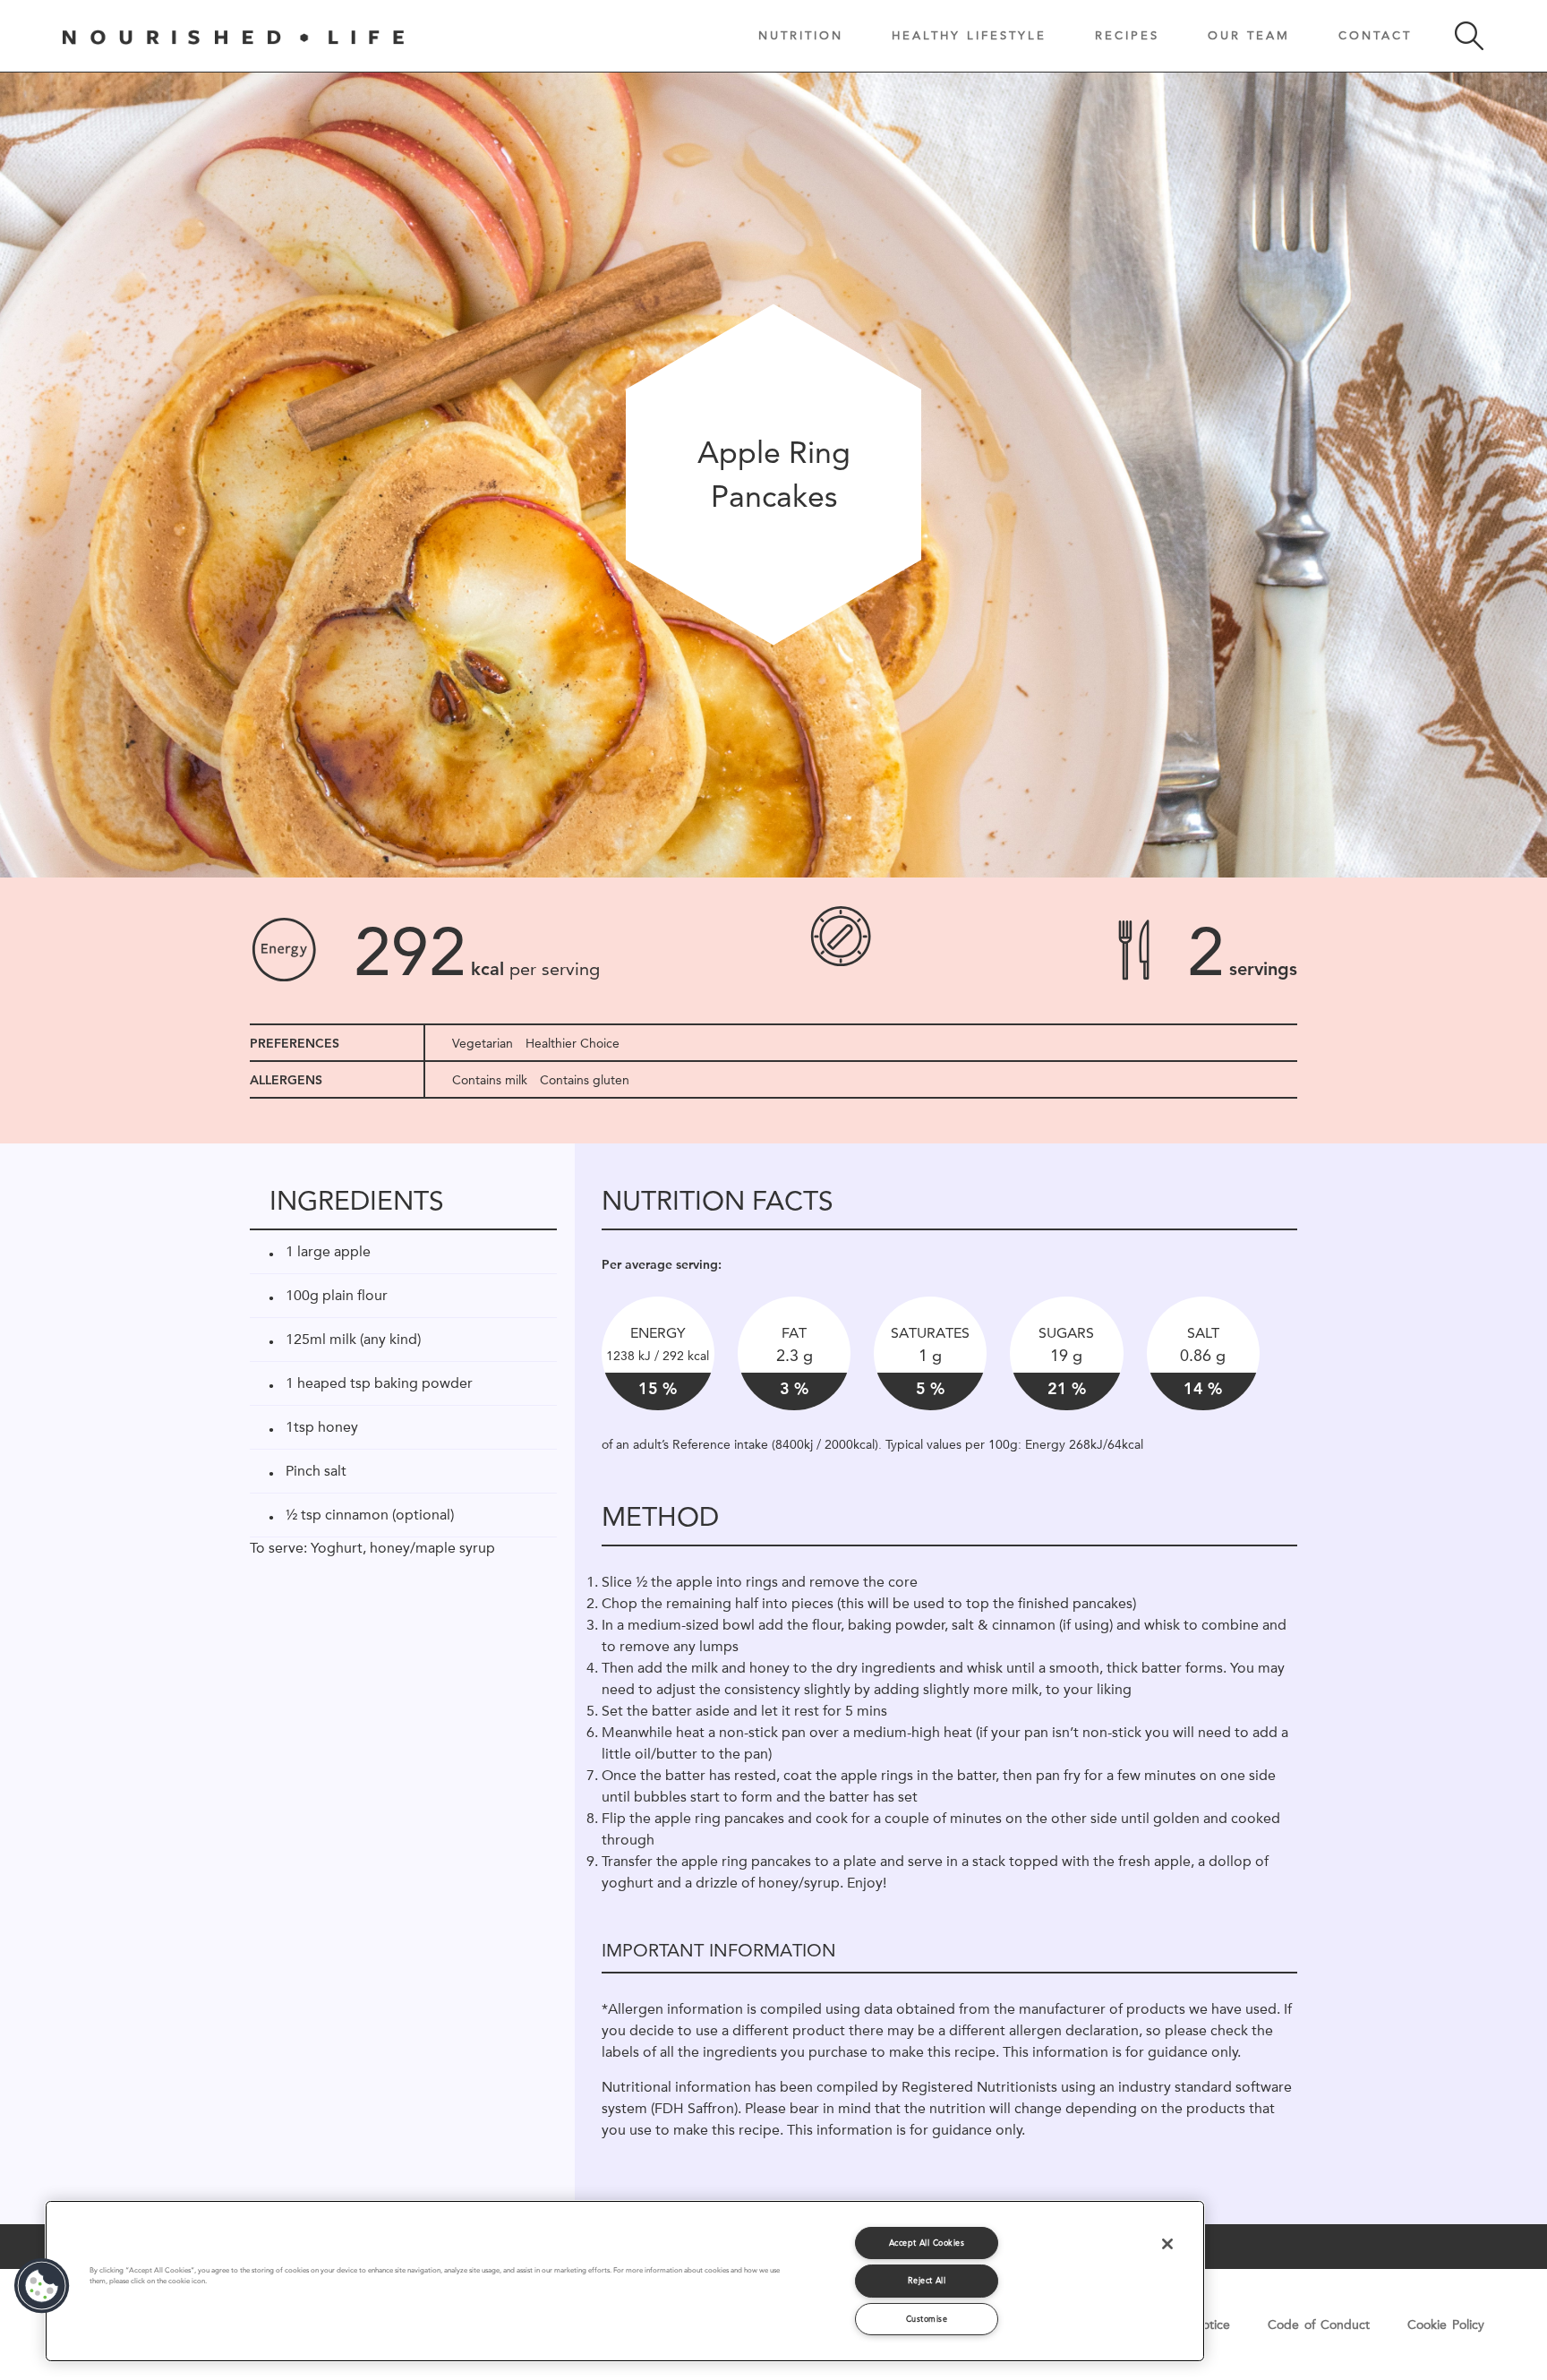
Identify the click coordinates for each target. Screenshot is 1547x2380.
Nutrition (801, 35)
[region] (625, 2281)
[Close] (1167, 2244)
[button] (42, 2286)
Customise (927, 2319)
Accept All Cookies (927, 2243)
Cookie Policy (1446, 2324)
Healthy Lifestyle (969, 35)
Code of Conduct (1319, 2324)
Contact (1375, 35)
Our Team (1249, 35)
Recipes (1127, 35)
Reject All (927, 2280)
